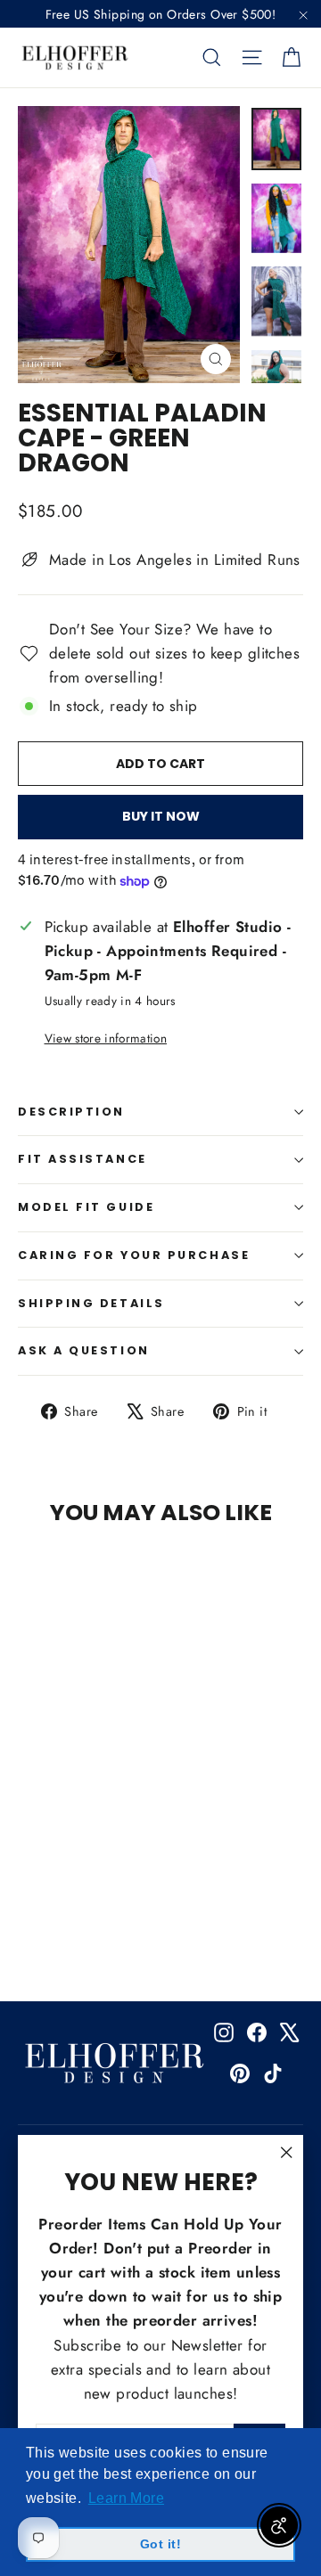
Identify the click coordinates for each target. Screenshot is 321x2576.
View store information (106, 1038)
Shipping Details (91, 1303)
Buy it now (161, 816)
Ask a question (84, 1350)
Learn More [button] (126, 2498)
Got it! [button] (160, 2544)
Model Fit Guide (86, 1207)
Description (71, 1112)
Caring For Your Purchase (134, 1255)
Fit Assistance (82, 1159)
